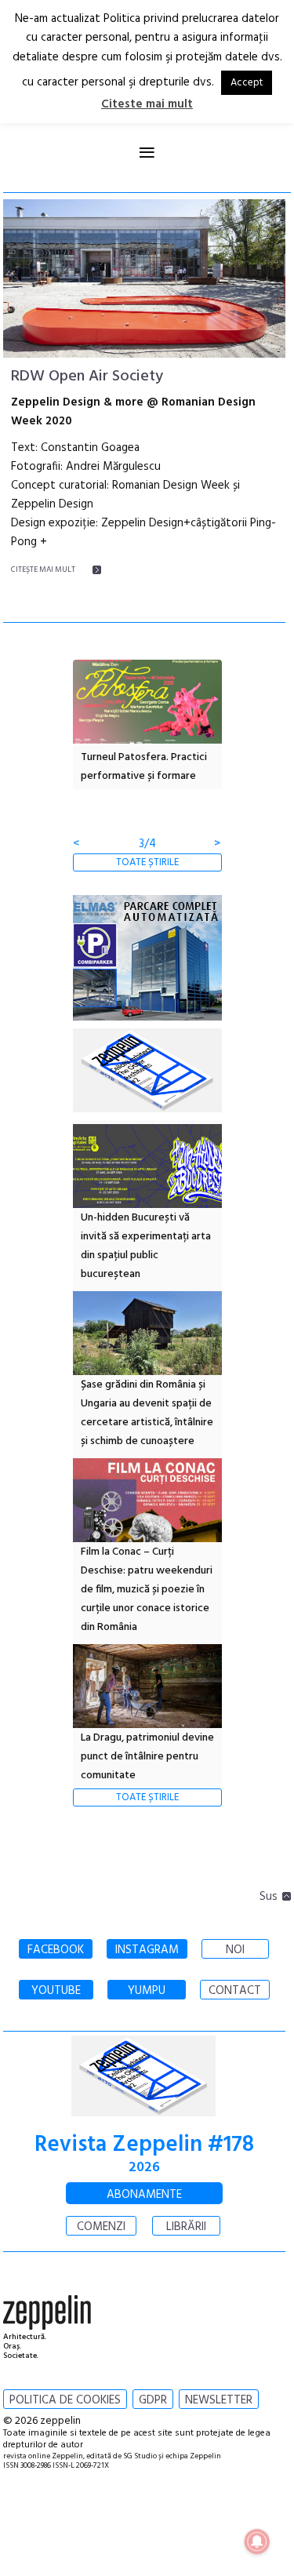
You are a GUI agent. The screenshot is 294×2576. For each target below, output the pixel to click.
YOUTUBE (56, 1991)
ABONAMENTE (144, 2195)
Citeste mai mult (147, 104)
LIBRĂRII (186, 2227)
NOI (235, 1950)
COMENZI (101, 2227)
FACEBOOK (56, 1950)
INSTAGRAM (147, 1950)
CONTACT (235, 1991)
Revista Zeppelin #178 (144, 2145)
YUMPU (147, 1991)
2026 (144, 2168)
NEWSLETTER (219, 2400)
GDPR (153, 2400)
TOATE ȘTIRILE (147, 862)
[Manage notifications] (257, 2541)
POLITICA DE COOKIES (65, 2400)
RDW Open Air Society (87, 377)
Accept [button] (247, 83)
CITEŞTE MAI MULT (43, 569)
